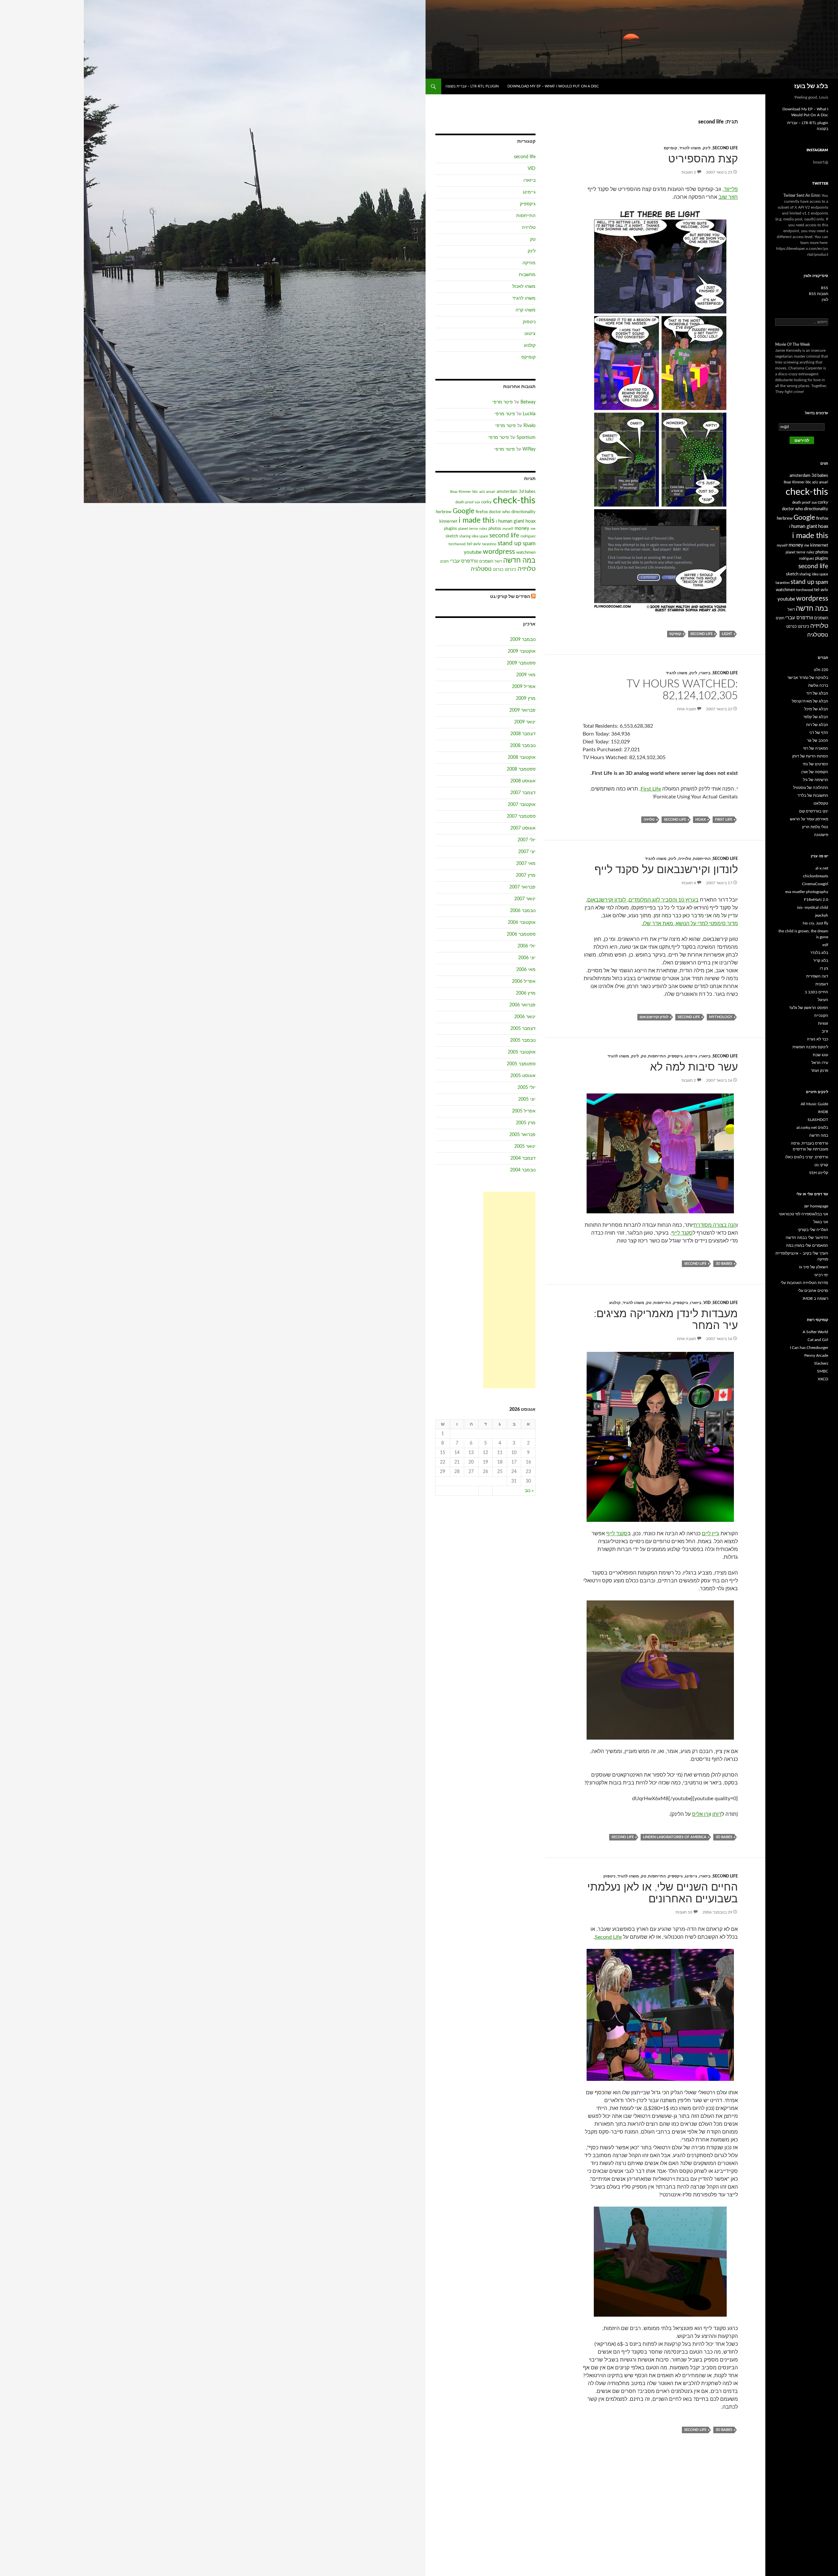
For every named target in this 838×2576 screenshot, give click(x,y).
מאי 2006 (526, 970)
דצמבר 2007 (523, 793)
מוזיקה (529, 263)
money (522, 528)
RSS (825, 288)
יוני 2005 (527, 1099)
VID (707, 1303)
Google (464, 511)
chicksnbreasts (816, 876)
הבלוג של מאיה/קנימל (810, 701)
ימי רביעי (821, 1275)
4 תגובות (689, 883)
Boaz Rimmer (461, 492)
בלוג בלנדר (819, 953)
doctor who (500, 512)
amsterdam (507, 492)
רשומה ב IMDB (815, 1298)
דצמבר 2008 (523, 734)
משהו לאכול (524, 287)
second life (725, 148)
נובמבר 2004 (523, 1170)
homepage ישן (816, 1206)
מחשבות (527, 275)
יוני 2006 (527, 958)
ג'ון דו (824, 968)
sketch (452, 536)
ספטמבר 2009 (521, 663)
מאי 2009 (526, 675)
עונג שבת (820, 1055)
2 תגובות (689, 172)
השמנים (486, 561)
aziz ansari (487, 492)
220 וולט (821, 670)
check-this (514, 500)
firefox (482, 512)
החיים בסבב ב (816, 992)
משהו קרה (526, 310)
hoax (701, 820)
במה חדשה (519, 560)
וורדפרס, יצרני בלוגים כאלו (807, 1157)
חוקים (445, 561)
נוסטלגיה (481, 569)
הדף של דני (819, 733)
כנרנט (498, 569)
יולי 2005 (527, 1088)
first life (724, 820)
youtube (473, 552)
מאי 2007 (526, 864)
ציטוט (530, 334)
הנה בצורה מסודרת (715, 1225)
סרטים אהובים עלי (813, 1291)
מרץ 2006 (526, 993)
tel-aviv (474, 544)
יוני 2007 (527, 852)
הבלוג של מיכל (816, 709)
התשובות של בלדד (813, 795)
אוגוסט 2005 (523, 1076)
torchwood (457, 544)
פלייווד (731, 189)
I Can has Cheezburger (809, 1348)
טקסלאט (821, 803)
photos (495, 529)
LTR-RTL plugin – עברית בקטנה (472, 86)
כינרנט (510, 569)
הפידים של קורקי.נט (510, 597)
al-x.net (822, 868)
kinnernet (448, 521)
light (727, 634)
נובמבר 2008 (523, 746)
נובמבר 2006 (523, 911)
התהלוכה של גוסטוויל (811, 788)
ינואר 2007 (525, 899)
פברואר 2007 (522, 887)
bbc (475, 492)
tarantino (489, 544)
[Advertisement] (509, 1290)
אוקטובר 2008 (522, 757)
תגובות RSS (819, 294)
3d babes (724, 1264)
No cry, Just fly (815, 923)
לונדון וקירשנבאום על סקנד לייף (666, 870)
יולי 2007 (527, 840)
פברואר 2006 (522, 1005)
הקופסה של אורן (815, 772)
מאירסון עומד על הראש (809, 819)
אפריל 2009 (524, 687)
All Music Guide (814, 1104)
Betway (528, 402)
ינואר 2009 (525, 722)
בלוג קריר (821, 961)
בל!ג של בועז (811, 86)
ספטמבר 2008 (521, 769)
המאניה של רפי (816, 748)
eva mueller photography (807, 892)
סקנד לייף (682, 1233)
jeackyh (822, 915)
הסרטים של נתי (815, 764)
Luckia (529, 414)
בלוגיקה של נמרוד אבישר (808, 678)
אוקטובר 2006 (522, 923)
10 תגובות (684, 1912)
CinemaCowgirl (815, 884)
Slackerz (821, 1363)
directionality (523, 512)
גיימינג (691, 1056)
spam (529, 543)
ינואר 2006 (525, 1017)
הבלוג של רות (817, 725)
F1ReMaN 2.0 (816, 900)
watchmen (526, 552)
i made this (477, 520)
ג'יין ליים (710, 1534)
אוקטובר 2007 (522, 805)
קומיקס (671, 148)
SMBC (823, 1371)
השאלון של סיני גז (814, 1267)
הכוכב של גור (818, 740)
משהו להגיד (690, 148)
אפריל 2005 (524, 1111)
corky (486, 502)
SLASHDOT (818, 1120)
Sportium (526, 438)
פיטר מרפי (503, 402)
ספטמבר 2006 (521, 934)
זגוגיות (823, 1023)
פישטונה (821, 835)
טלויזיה (649, 820)
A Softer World (815, 1332)
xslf (825, 945)
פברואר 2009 (522, 710)
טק (644, 1056)
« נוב (529, 1491)
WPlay (529, 449)
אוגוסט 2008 (523, 781)
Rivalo (529, 426)
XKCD (823, 1379)
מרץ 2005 (526, 1123)
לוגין (825, 300)
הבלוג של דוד (817, 693)
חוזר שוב (728, 197)
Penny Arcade (816, 1355)
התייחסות (702, 859)
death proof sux (468, 502)
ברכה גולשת (818, 685)
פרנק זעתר (820, 1071)
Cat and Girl (818, 1340)
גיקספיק (675, 1056)
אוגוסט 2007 (523, 828)
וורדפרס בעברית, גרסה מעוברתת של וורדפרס (810, 1146)
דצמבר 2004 (523, 1158)
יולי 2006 (527, 946)
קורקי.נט (821, 1165)
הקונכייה (821, 1016)
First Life (651, 789)
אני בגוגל (821, 1222)
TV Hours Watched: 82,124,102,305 (682, 690)
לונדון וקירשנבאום (654, 1017)
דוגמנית (822, 984)
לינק (707, 148)
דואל (498, 561)
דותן (717, 1814)
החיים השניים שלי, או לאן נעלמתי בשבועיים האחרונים (663, 1893)
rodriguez (528, 536)
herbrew (444, 512)
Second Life (608, 1937)
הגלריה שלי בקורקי (813, 1230)
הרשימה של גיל (816, 780)
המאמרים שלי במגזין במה (807, 1245)
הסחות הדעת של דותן (810, 756)
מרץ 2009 (526, 699)
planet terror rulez (473, 529)
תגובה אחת (686, 709)
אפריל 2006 (524, 981)
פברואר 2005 (522, 1135)
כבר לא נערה (818, 1039)
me (533, 529)
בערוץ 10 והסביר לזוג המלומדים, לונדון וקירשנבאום (643, 900)
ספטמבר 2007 (521, 816)
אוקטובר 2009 (522, 651)
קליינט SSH (819, 1173)
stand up (510, 543)
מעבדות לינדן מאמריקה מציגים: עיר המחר (666, 1320)
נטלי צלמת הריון (815, 827)
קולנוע (615, 1303)
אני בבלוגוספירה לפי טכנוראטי (803, 1214)
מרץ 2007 (526, 875)
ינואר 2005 (525, 1147)
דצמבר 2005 (523, 1029)
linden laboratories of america (675, 1837)
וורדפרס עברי (464, 561)
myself (508, 529)
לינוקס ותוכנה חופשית (810, 1047)
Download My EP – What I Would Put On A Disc (553, 86)
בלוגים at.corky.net (812, 1128)
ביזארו (705, 673)
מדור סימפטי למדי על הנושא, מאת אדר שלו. (690, 924)
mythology (721, 1017)
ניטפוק (609, 1876)
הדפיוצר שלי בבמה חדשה (807, 1238)
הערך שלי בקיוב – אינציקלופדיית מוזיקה (802, 1256)
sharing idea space (474, 536)
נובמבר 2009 (523, 640)
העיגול (823, 1000)
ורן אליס (701, 1814)
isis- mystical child (813, 907)
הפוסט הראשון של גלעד (809, 1008)
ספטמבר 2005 (521, 1064)
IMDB (823, 1112)
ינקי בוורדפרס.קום (814, 811)
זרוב (825, 1031)
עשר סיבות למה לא (694, 1067)
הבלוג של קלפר (816, 717)
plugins (450, 529)
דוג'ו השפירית (817, 976)
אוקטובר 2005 (522, 1052)
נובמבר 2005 (523, 1040)
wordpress (499, 552)
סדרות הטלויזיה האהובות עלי (804, 1283)
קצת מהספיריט (703, 159)
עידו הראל (820, 1063)
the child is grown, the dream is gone (803, 934)
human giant (511, 521)
